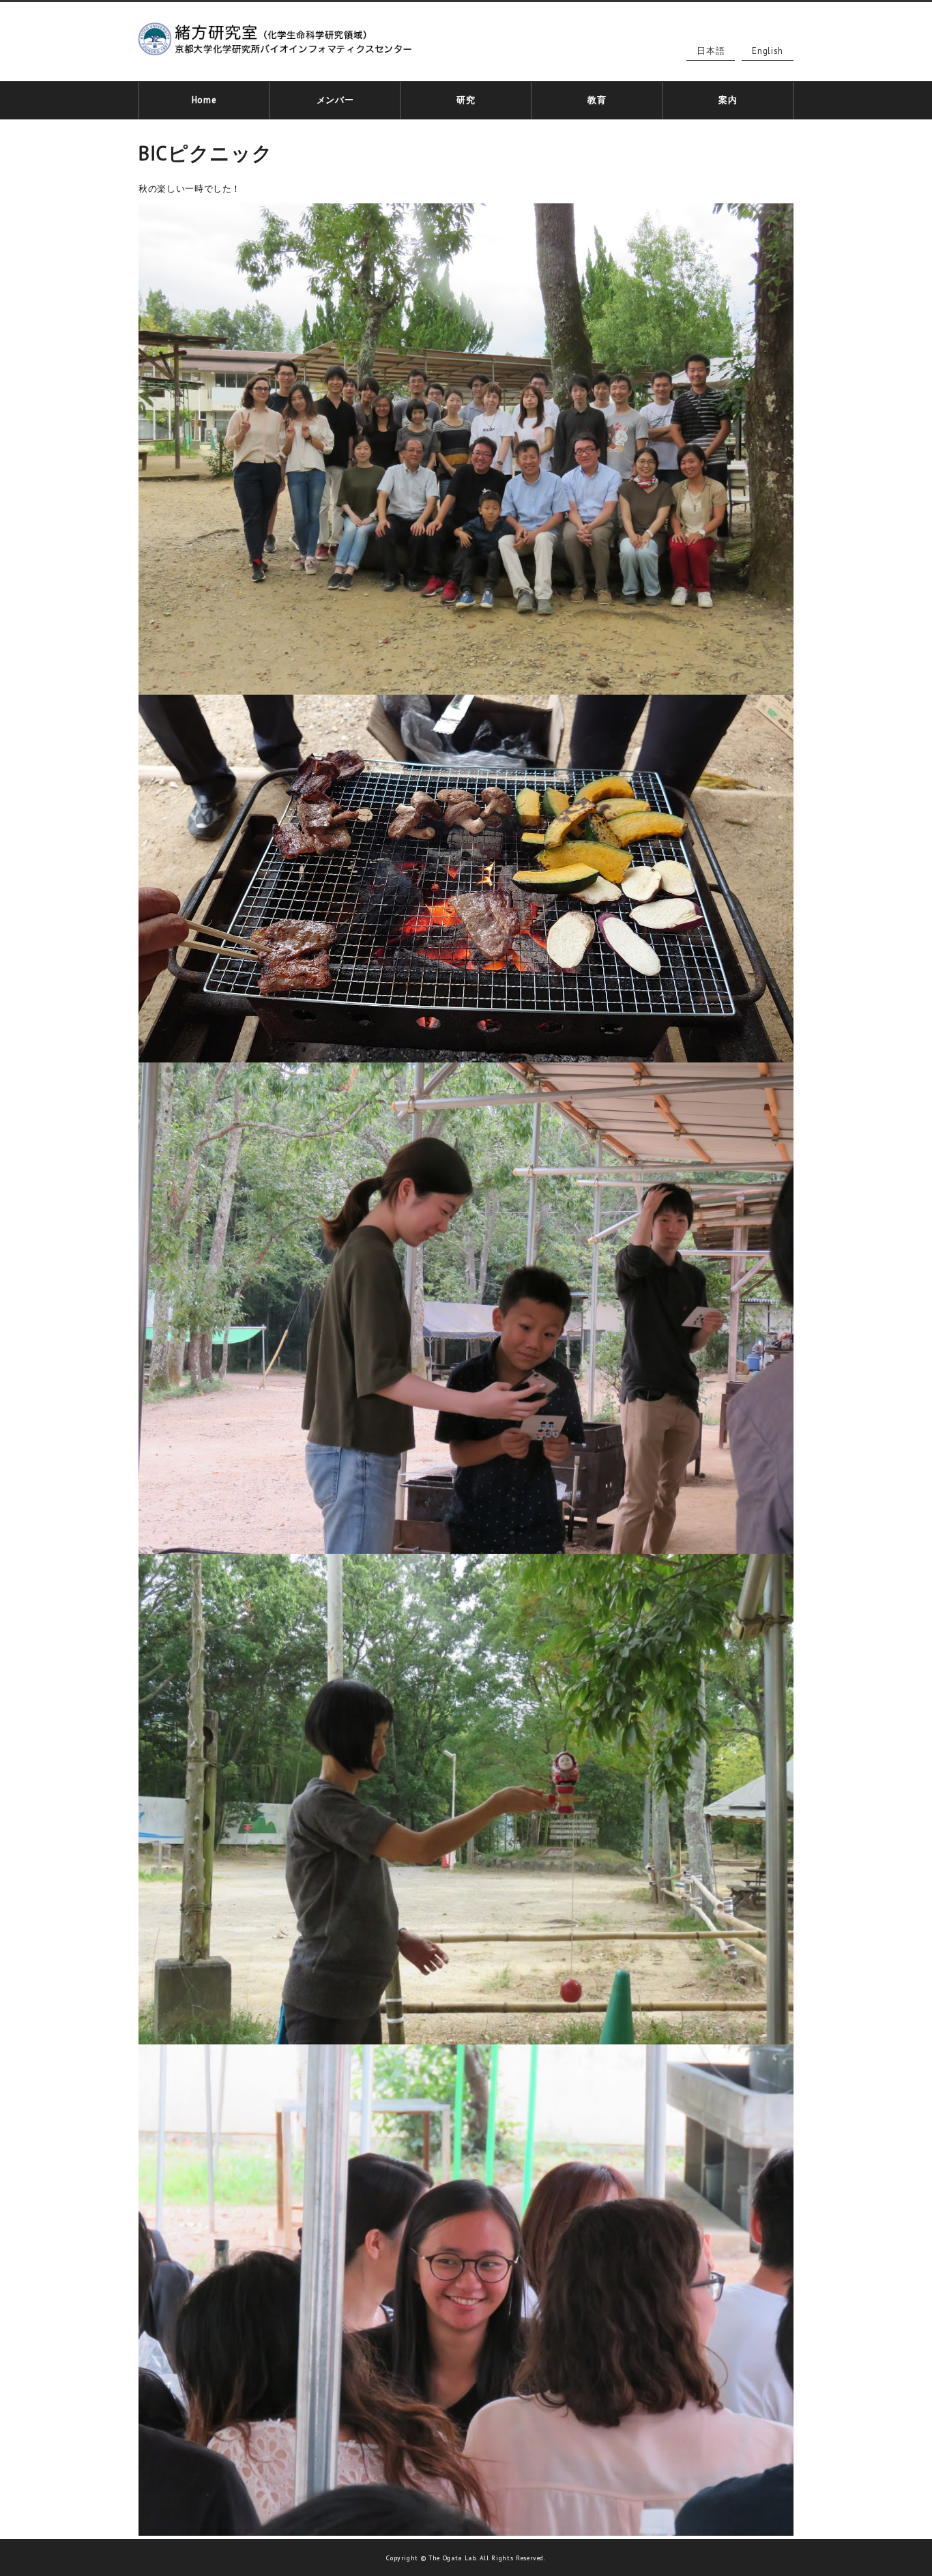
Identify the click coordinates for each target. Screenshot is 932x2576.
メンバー (335, 100)
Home (204, 100)
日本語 (711, 51)
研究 (466, 100)
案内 (728, 100)
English (768, 51)
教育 (597, 100)
